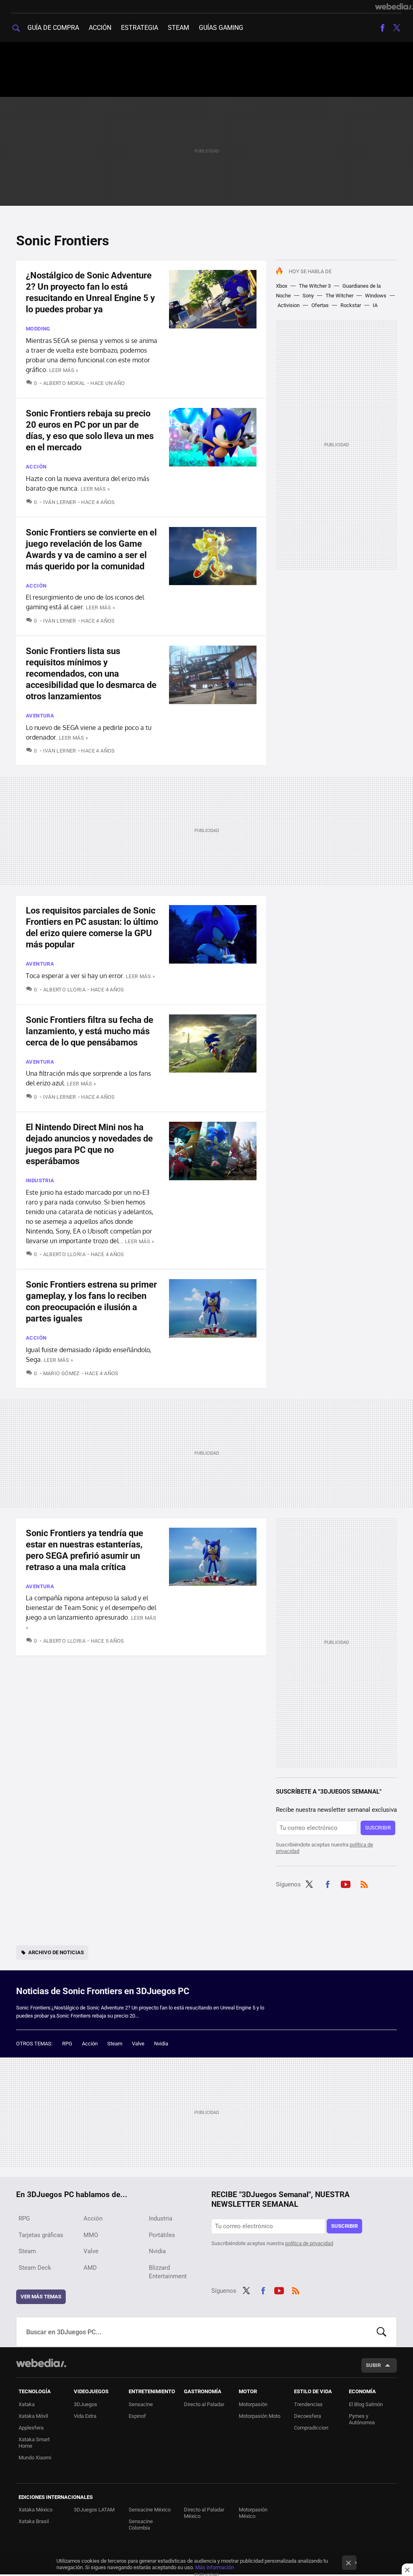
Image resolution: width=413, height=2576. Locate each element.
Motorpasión (253, 2404)
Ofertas (320, 305)
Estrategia (140, 28)
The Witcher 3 (315, 286)
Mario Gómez (62, 1373)
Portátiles (162, 2235)
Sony (308, 296)
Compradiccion (311, 2428)
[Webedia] (394, 6)
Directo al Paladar (204, 2404)
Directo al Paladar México (204, 2513)
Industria (40, 1180)
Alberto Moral (64, 383)
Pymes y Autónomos (362, 2419)
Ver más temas (41, 2297)
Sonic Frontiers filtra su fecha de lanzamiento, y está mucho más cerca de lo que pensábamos (90, 1031)
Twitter (397, 28)
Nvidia (161, 2044)
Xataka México (35, 2510)
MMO (91, 2235)
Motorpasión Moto (260, 2416)
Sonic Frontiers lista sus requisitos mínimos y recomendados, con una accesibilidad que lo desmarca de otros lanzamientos (91, 674)
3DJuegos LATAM (94, 2510)
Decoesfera (308, 2416)
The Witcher (339, 296)
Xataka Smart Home (34, 2443)
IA (375, 305)
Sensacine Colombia (141, 2525)
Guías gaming (221, 28)
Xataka (27, 2404)
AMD (90, 2268)
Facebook (382, 28)
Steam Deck (35, 2268)
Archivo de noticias (56, 1952)
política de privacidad (309, 2243)
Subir (373, 2365)
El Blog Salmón (366, 2404)
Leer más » (64, 370)
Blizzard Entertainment (168, 2272)
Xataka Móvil (33, 2416)
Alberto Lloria (64, 990)
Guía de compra (53, 28)
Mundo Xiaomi (35, 2458)
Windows (376, 296)
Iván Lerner (60, 502)
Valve (138, 2044)
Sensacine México (150, 2510)
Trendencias (308, 2404)
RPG (67, 2044)
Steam (178, 28)
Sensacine (141, 2404)
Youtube (346, 1883)
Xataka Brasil (34, 2521)
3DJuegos (86, 2404)
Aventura (40, 716)
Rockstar (351, 305)
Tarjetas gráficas (41, 2235)
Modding (38, 329)
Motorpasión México (253, 2513)
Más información (215, 2567)
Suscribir (378, 1828)
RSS (364, 1883)
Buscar (382, 2332)
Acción (100, 28)
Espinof (137, 2416)
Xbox (282, 286)
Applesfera (31, 2428)
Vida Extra (85, 2416)
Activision (289, 305)
